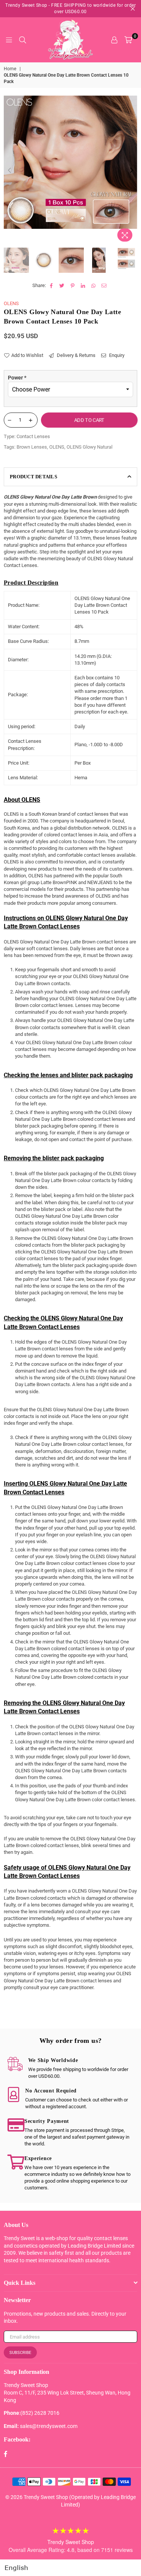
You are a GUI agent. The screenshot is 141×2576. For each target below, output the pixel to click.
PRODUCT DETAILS (33, 477)
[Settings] (114, 40)
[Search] (23, 40)
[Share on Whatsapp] (94, 286)
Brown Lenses (32, 447)
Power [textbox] (17, 378)
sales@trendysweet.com (49, 2426)
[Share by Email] (104, 286)
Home (10, 69)
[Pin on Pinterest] (73, 286)
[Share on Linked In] (83, 286)
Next (132, 171)
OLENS (11, 303)
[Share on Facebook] (52, 286)
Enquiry (116, 355)
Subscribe (20, 2353)
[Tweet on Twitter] (62, 286)
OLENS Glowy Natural (89, 447)
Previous (9, 171)
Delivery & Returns (76, 355)
